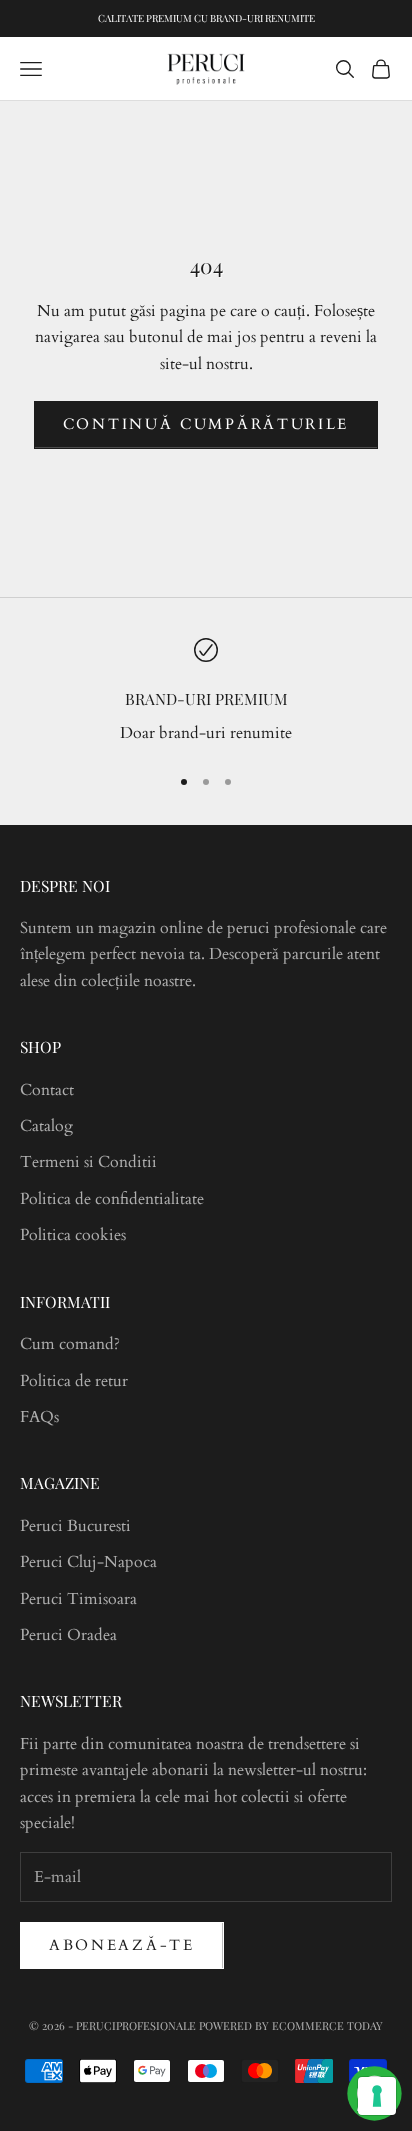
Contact (47, 1090)
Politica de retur (74, 1381)
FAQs (39, 1417)
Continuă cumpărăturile (206, 424)
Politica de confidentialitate (112, 1199)
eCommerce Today (327, 2025)
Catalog (46, 1126)
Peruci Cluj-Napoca (88, 1562)
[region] (206, 692)
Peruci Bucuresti (75, 1526)
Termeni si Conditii (88, 1162)
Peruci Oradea (68, 1635)
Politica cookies (73, 1235)
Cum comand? (70, 1344)
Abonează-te (122, 1945)
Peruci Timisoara (78, 1599)
